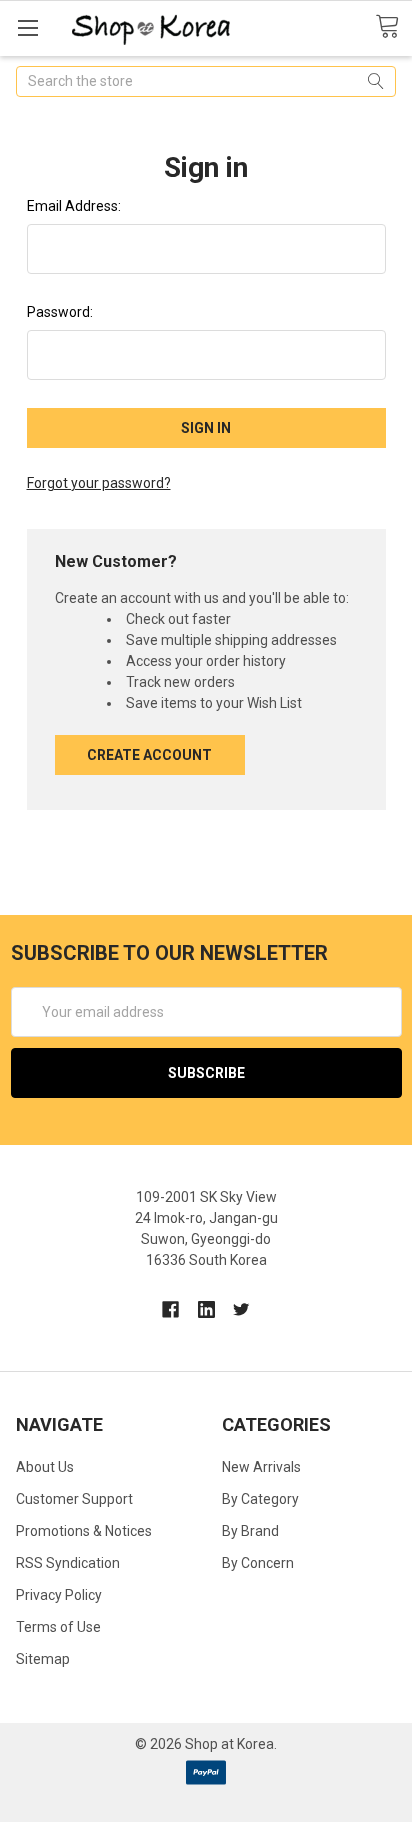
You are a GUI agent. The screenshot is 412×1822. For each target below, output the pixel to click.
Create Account (149, 755)
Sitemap (43, 1659)
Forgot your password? (99, 483)
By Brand (250, 1531)
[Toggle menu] (27, 27)
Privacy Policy (59, 1595)
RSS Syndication (68, 1563)
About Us (45, 1467)
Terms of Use (58, 1627)
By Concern (258, 1563)
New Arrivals (261, 1467)
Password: (60, 312)
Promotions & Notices (84, 1531)
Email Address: (74, 206)
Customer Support (74, 1499)
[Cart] (393, 27)
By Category (260, 1499)
